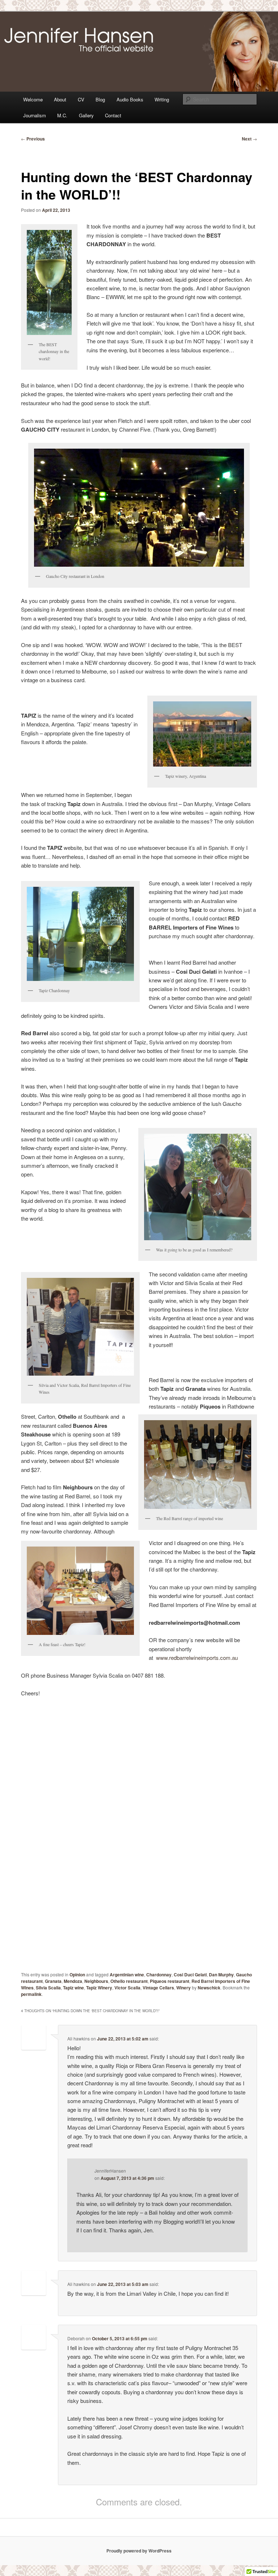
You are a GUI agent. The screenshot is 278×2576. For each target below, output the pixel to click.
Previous (33, 139)
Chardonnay (159, 1975)
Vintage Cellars (158, 1988)
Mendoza (73, 1981)
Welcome (33, 99)
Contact (113, 115)
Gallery (86, 115)
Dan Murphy (221, 1975)
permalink (31, 1994)
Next (249, 139)
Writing (162, 99)
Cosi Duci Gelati (190, 1975)
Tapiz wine (73, 1988)
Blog (100, 99)
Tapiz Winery (99, 1988)
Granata (53, 1981)
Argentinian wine (127, 1975)
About (60, 99)
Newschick (209, 1988)
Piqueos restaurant (170, 1981)
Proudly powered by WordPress (139, 2551)
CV (81, 99)
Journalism (35, 115)
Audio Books (130, 99)
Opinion (77, 1975)
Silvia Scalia (48, 1988)
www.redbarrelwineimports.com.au (197, 1658)
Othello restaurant (129, 1981)
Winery (184, 1988)
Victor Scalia (127, 1988)
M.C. (62, 115)
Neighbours (96, 1981)
